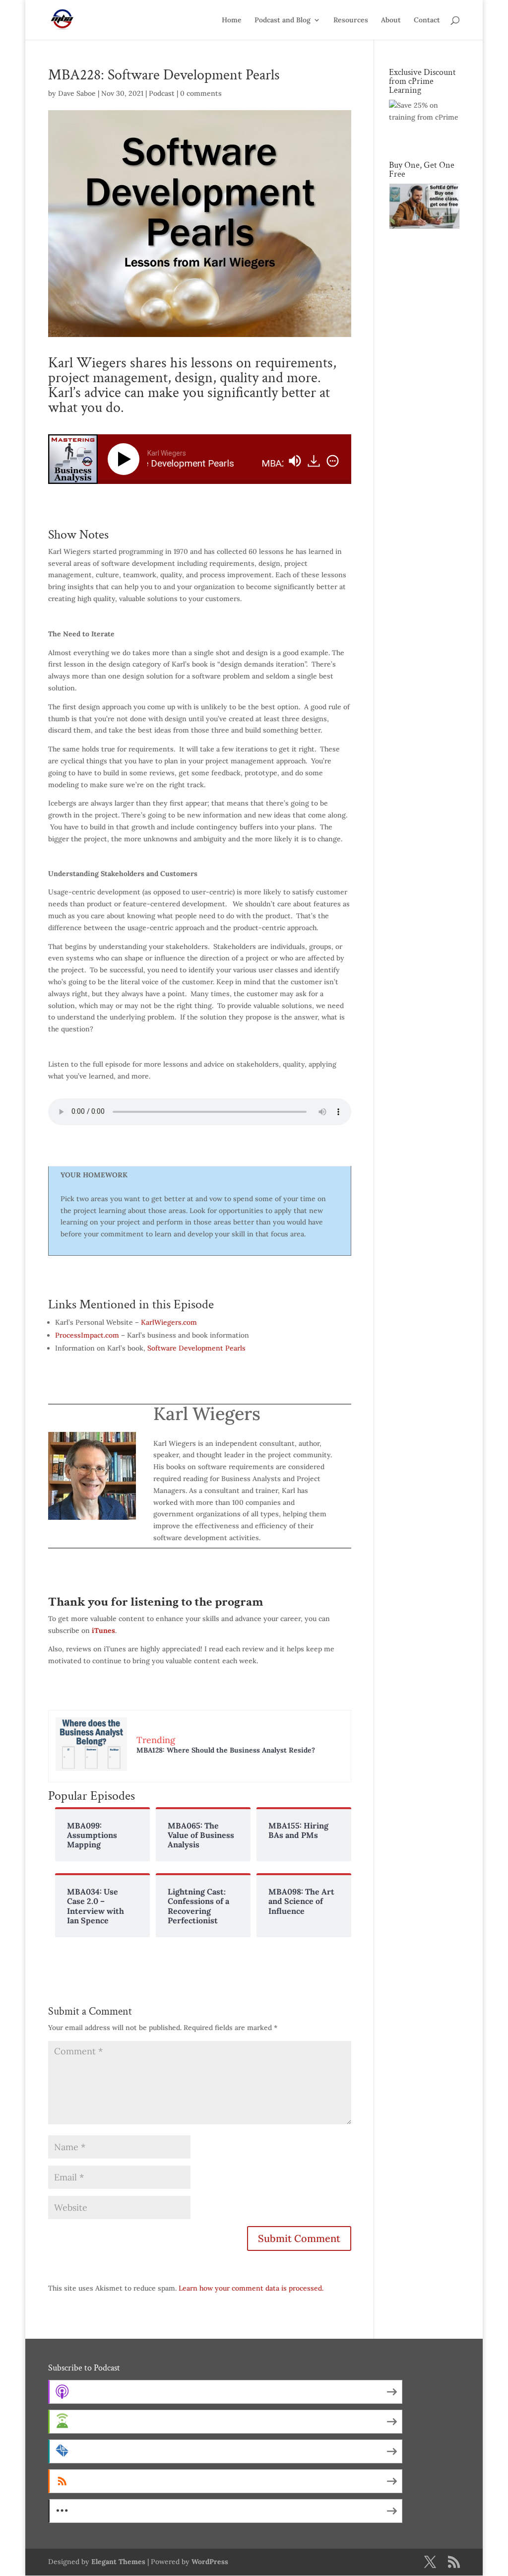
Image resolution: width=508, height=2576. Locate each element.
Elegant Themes (118, 2562)
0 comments (201, 93)
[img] (333, 461)
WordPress (210, 2562)
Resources (351, 20)
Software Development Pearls (196, 1348)
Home (232, 20)
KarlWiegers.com (169, 1322)
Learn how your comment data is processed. (251, 2288)
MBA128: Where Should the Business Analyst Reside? (226, 1750)
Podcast (162, 93)
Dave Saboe (77, 93)
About (391, 20)
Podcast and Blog (283, 20)
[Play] (126, 459)
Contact (427, 20)
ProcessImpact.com (87, 1335)
